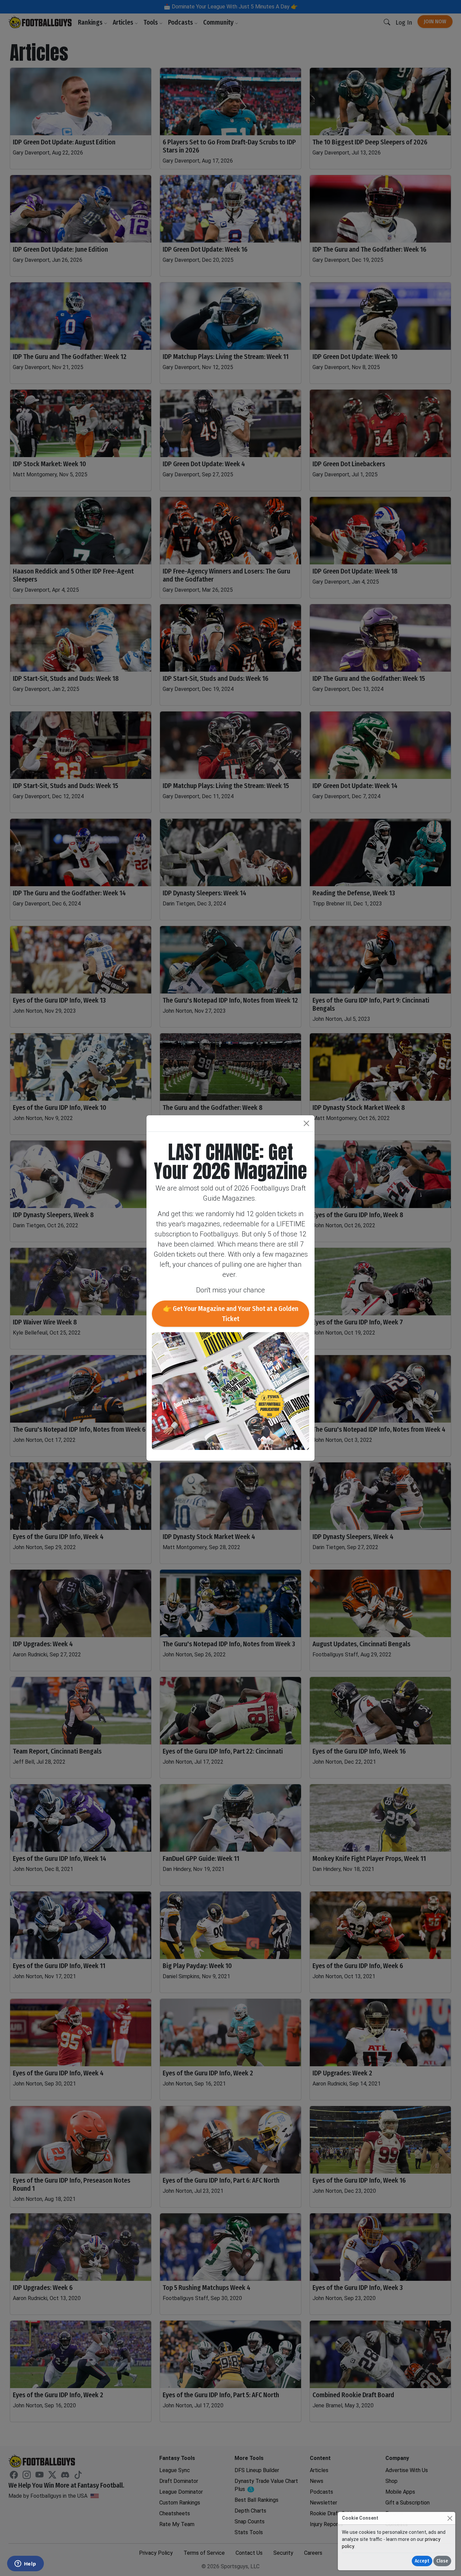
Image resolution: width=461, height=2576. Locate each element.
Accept (422, 2561)
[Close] (450, 2518)
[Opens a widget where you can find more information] (25, 2564)
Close (442, 2561)
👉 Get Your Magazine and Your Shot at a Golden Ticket (231, 1314)
